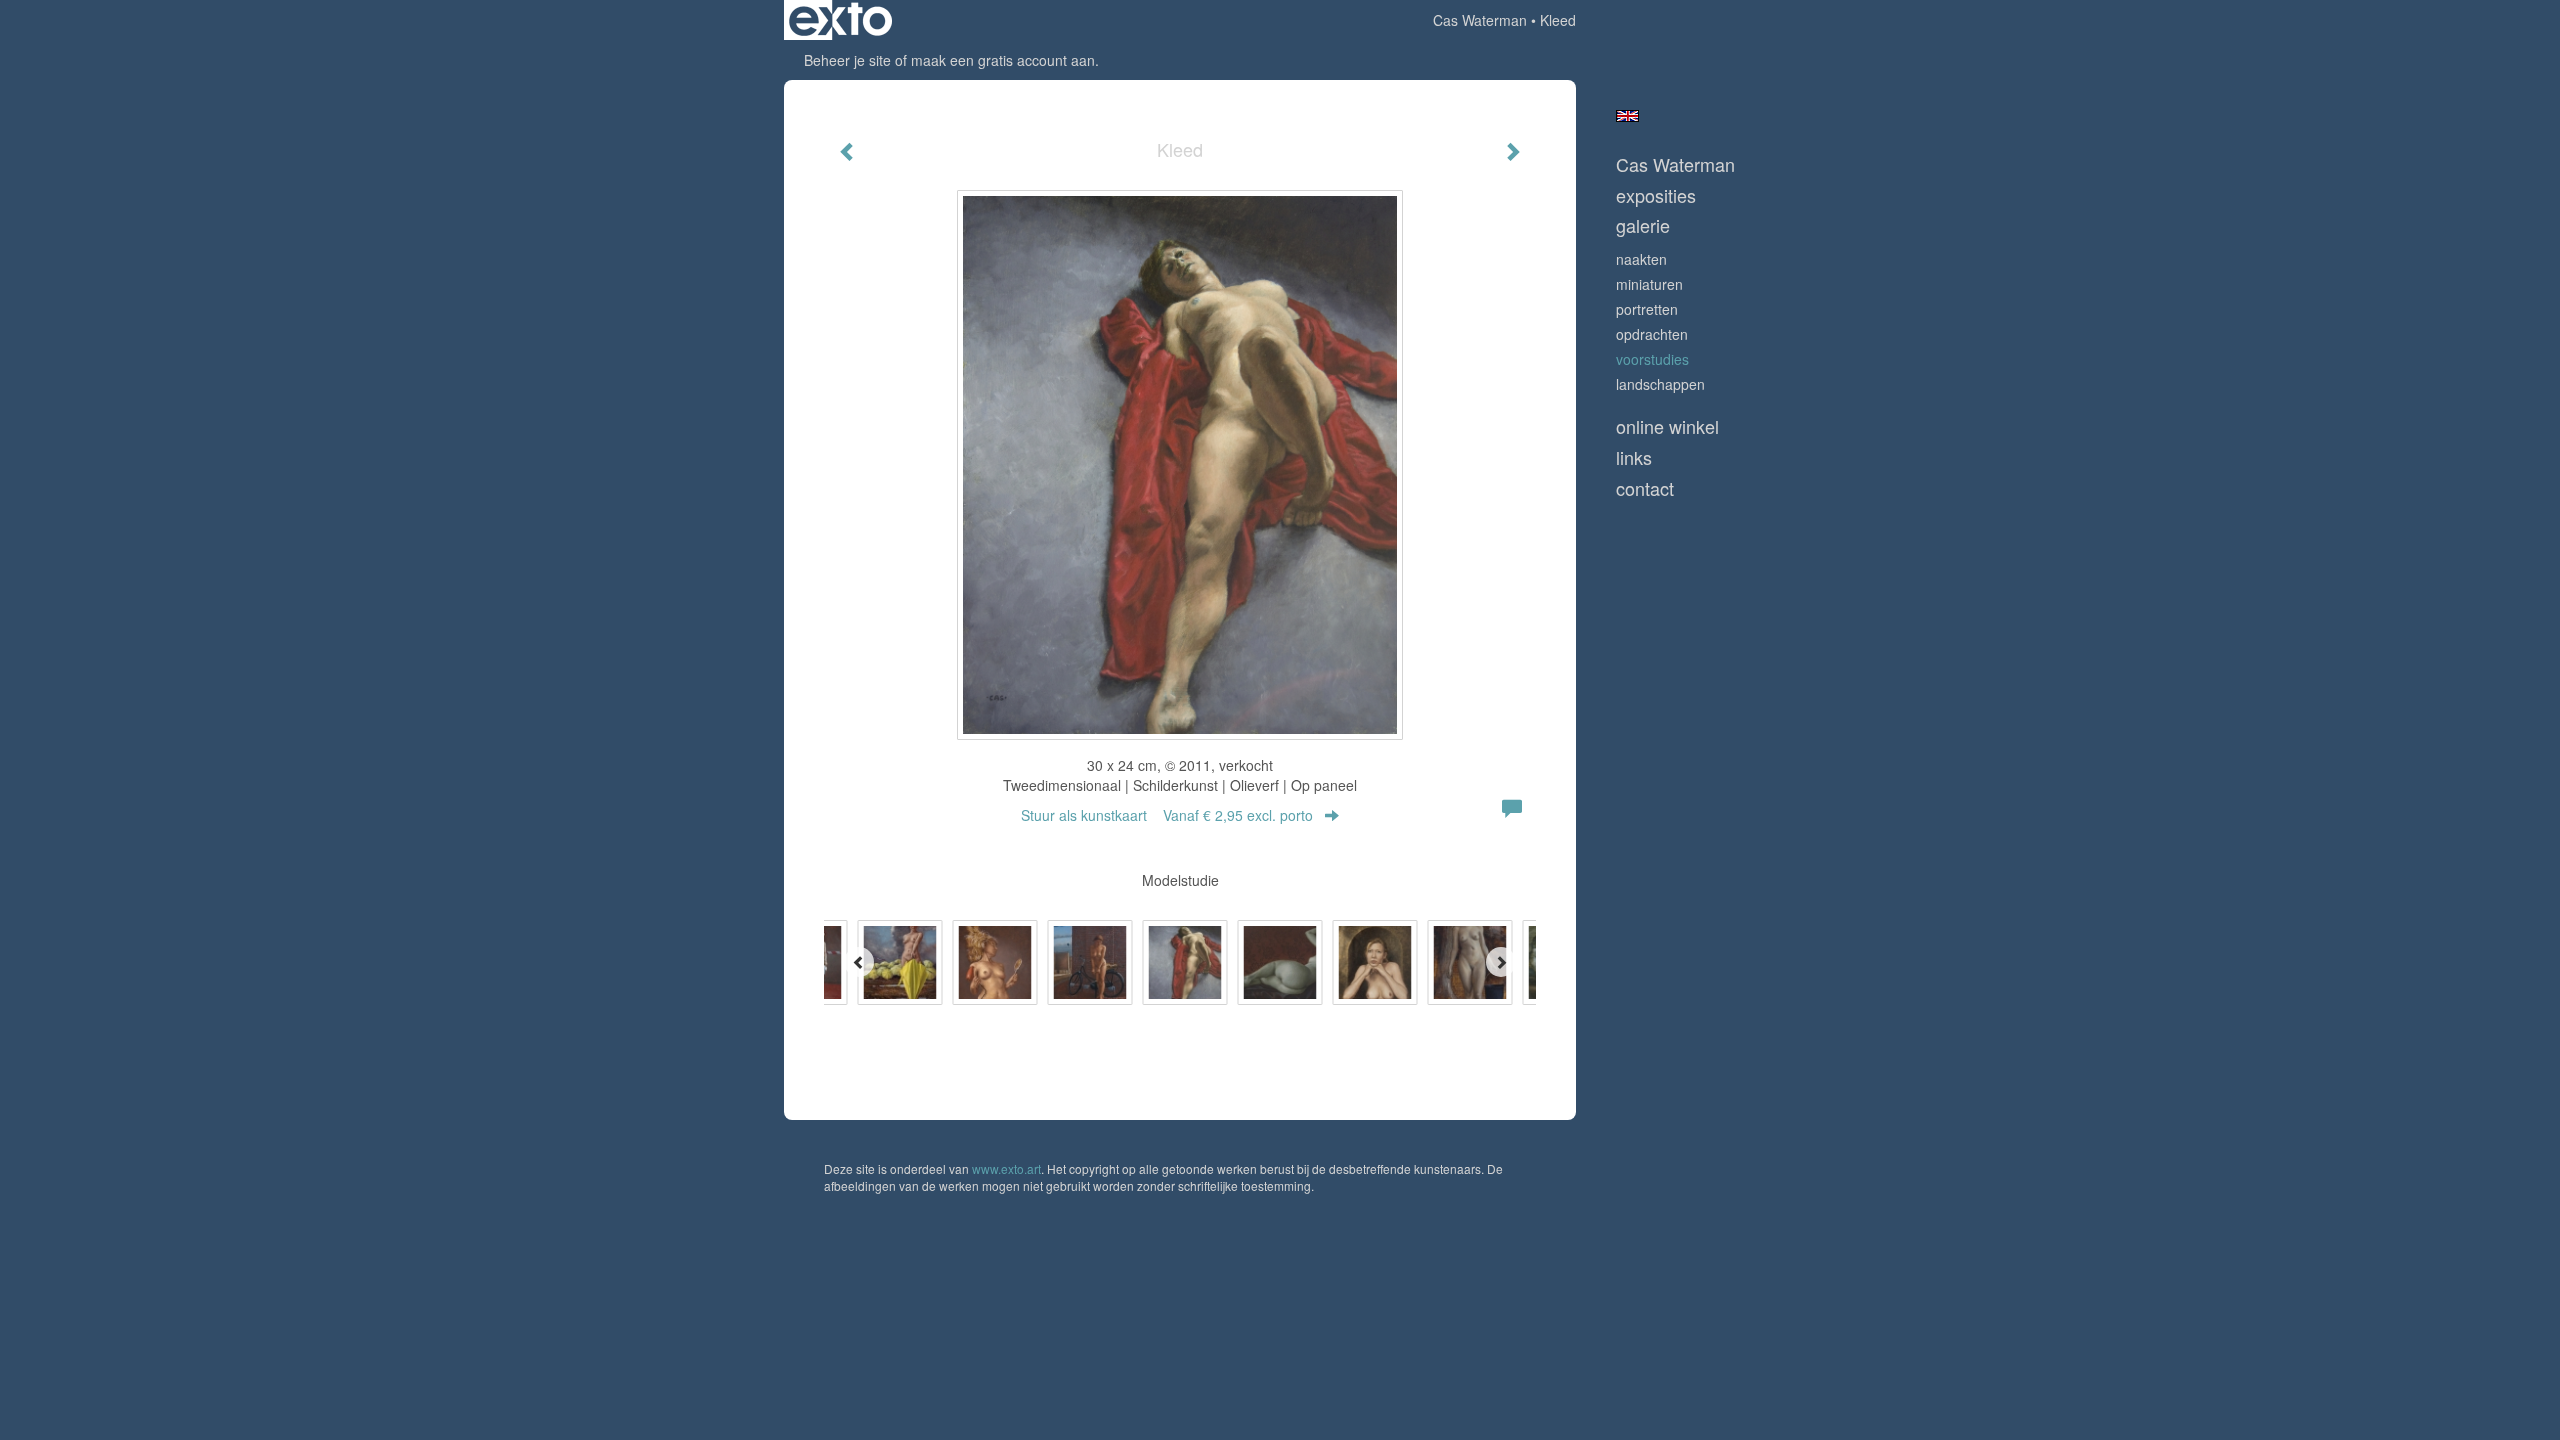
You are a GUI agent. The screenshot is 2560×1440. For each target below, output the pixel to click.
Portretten (1647, 309)
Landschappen (1660, 384)
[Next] (1501, 962)
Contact (1645, 488)
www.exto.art (1006, 1168)
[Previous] (859, 962)
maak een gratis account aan (1003, 60)
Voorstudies (1652, 359)
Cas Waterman (1480, 20)
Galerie (1643, 225)
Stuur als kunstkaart (1167, 815)
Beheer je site (847, 60)
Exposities (1656, 195)
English (1627, 116)
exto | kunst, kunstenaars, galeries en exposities (840, 20)
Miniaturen (1649, 284)
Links (1634, 457)
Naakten (1641, 259)
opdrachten (1652, 334)
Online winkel (1667, 426)
